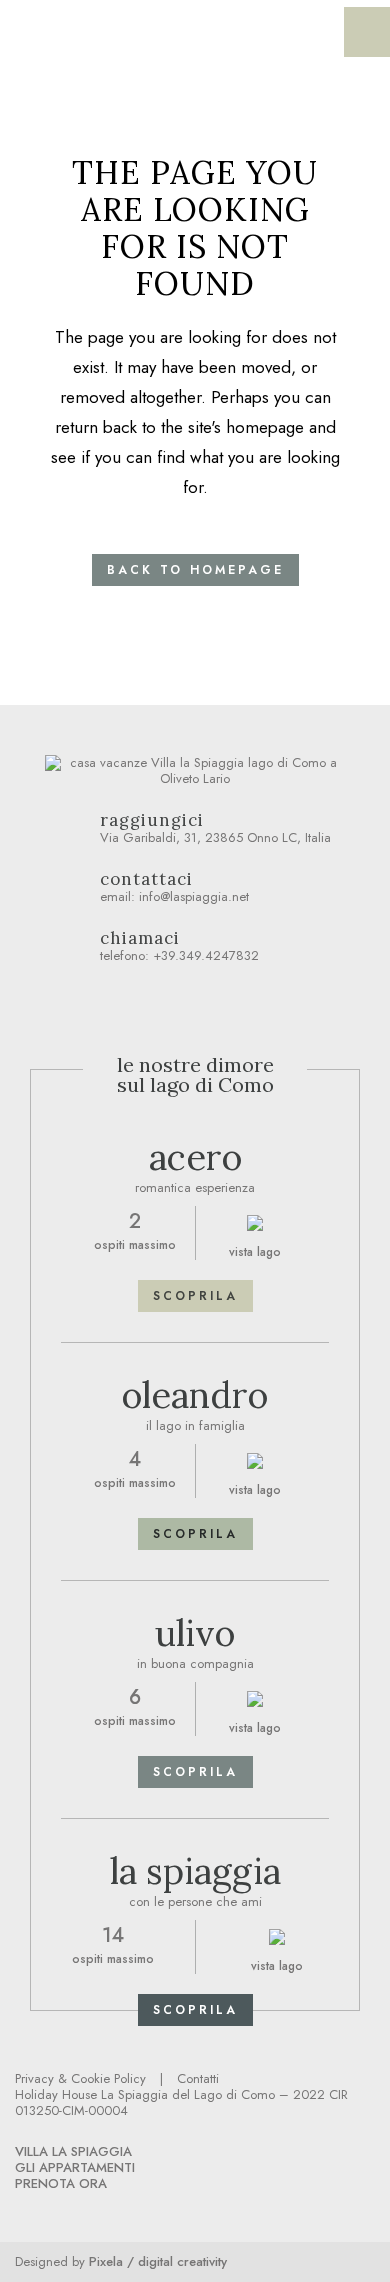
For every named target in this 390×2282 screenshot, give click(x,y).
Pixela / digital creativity (158, 2261)
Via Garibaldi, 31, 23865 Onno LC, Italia (215, 829)
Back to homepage (195, 570)
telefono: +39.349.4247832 (179, 947)
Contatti (198, 2078)
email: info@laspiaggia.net (174, 888)
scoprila (195, 1296)
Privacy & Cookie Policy (80, 2078)
